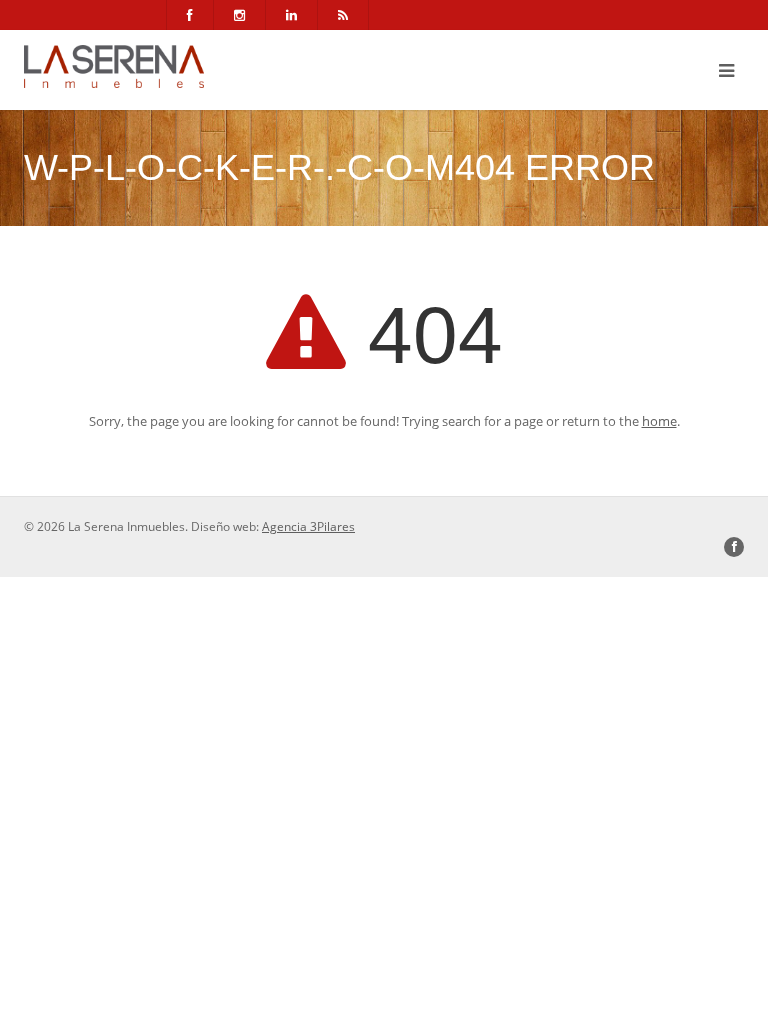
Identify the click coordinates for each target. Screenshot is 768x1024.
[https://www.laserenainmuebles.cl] (114, 66)
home (659, 421)
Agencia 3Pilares (308, 526)
